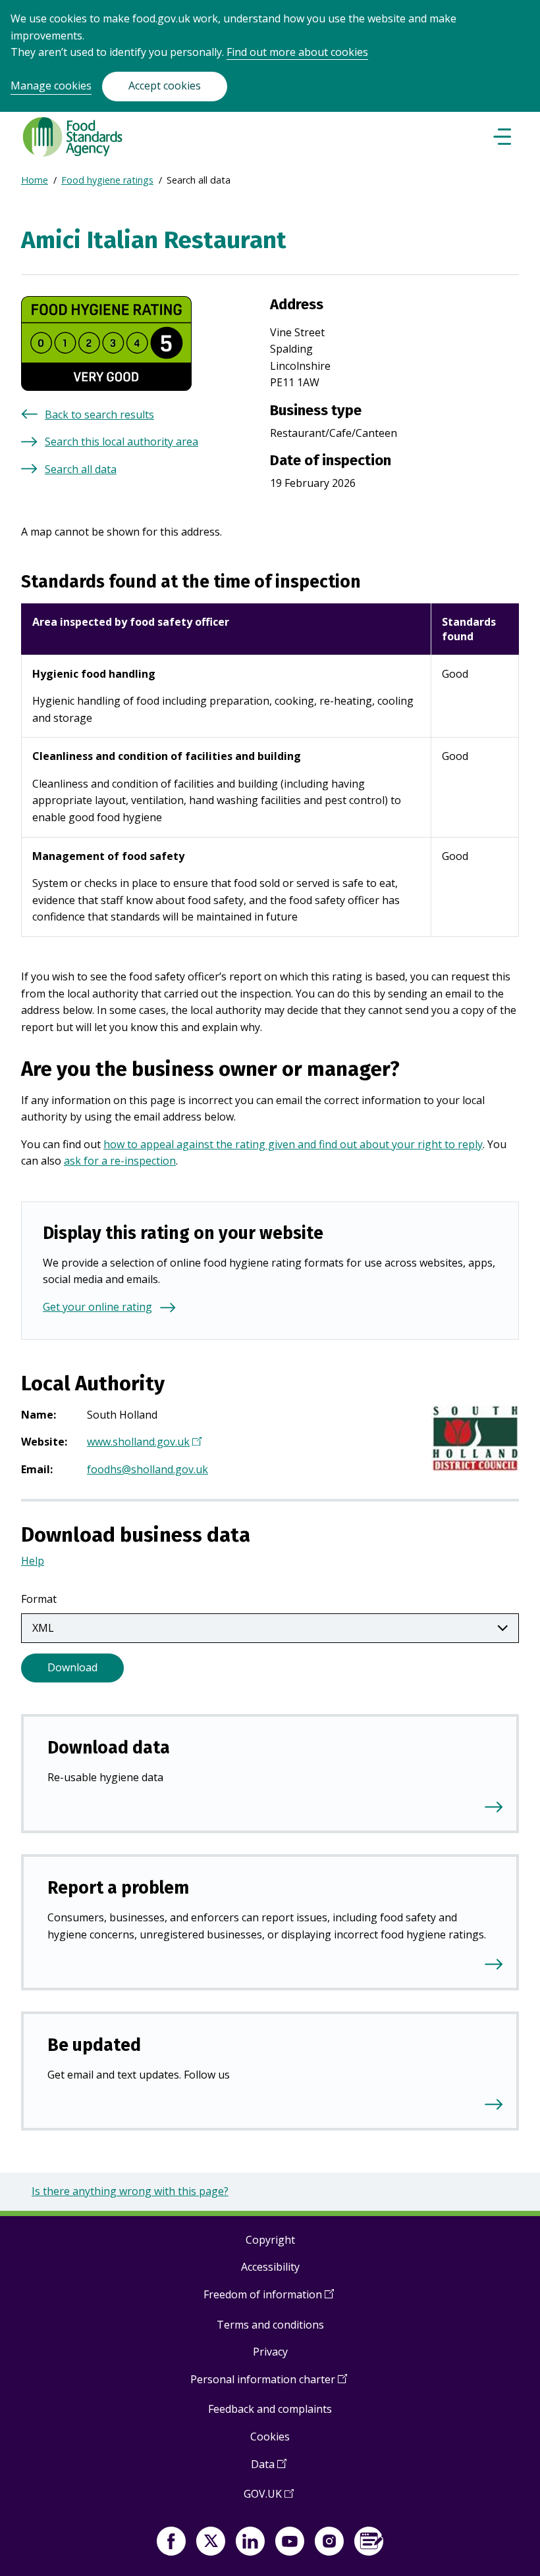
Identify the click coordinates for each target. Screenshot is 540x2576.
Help (33, 1561)
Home (35, 180)
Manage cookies (51, 86)
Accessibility (270, 2267)
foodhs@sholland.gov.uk (148, 1469)
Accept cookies (165, 86)
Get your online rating (97, 1307)
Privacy (270, 2352)
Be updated (94, 2045)
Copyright (270, 2240)
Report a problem (118, 1888)
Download (72, 1667)
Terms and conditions (270, 2325)
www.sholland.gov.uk (142, 1443)
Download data (109, 1748)
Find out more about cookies (297, 52)
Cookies (270, 2437)
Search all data (81, 469)
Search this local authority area (121, 442)
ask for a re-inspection (120, 1161)
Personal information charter (269, 2384)
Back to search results (99, 415)
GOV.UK (269, 2499)
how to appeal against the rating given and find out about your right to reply (293, 1144)
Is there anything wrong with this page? (130, 2191)
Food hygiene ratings (107, 180)
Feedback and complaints (270, 2409)
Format (39, 1599)
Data (269, 2469)
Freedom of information (269, 2299)
